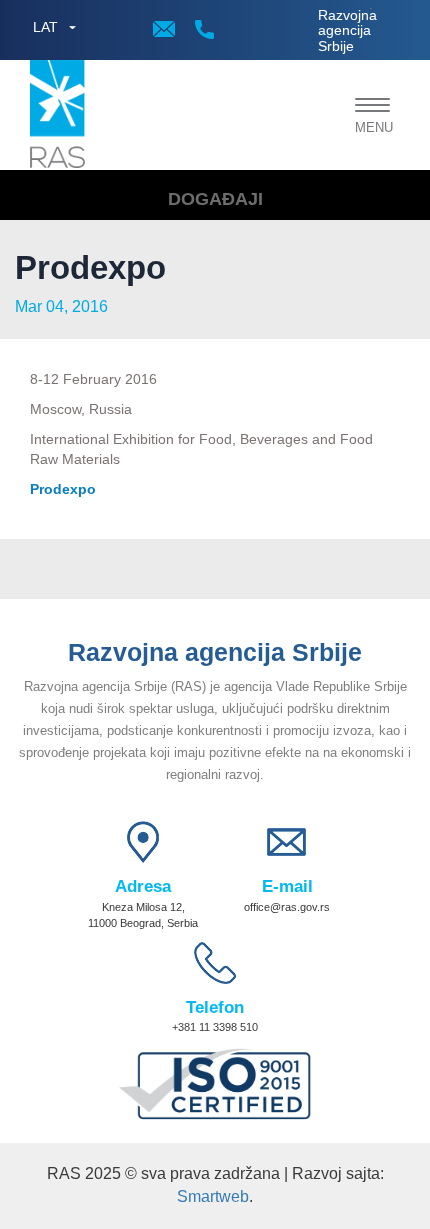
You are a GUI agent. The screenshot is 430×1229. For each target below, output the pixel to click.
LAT (45, 27)
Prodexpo (63, 489)
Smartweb (213, 1196)
